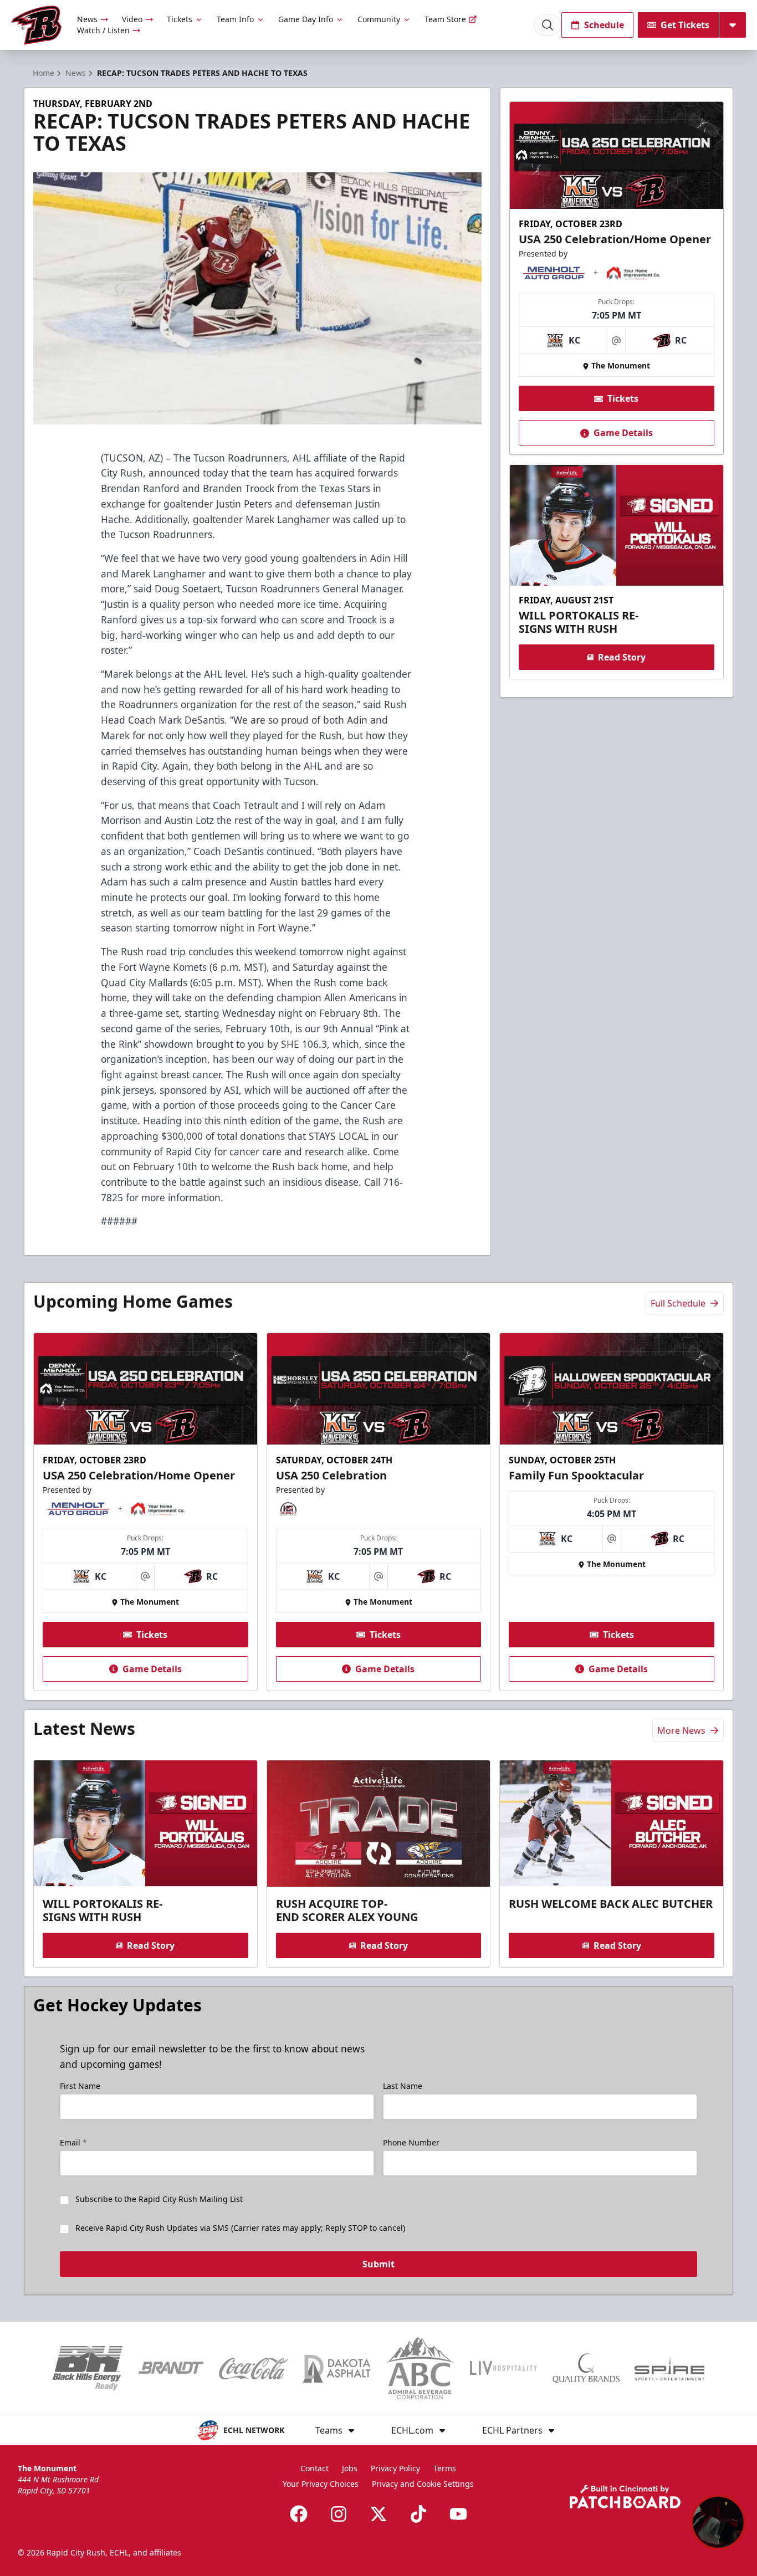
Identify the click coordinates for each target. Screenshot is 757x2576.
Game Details (623, 433)
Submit (378, 2264)
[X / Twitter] (378, 2514)
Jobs (350, 2468)
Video (132, 19)
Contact (314, 2468)
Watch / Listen (103, 30)
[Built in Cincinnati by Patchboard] (625, 2496)
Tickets (180, 19)
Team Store (445, 19)
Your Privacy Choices (321, 2484)
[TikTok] (418, 2514)
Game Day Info (306, 19)
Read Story (622, 657)
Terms (445, 2468)
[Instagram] (339, 2514)
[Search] (548, 25)
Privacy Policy (395, 2468)
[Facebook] (299, 2514)
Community (379, 19)
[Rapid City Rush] (36, 25)
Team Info (235, 19)
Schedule (604, 25)
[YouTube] (458, 2514)
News (87, 19)
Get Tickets (685, 25)
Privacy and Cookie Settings (423, 2484)
